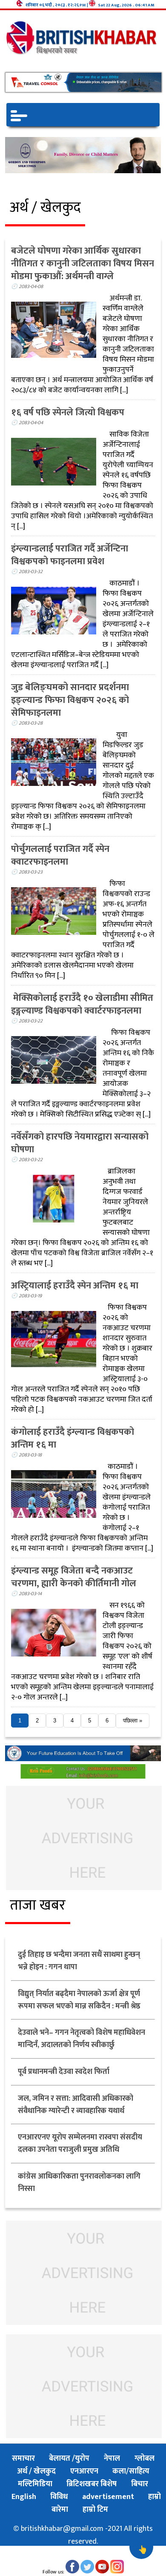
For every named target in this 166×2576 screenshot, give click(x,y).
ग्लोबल (145, 2459)
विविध (60, 2497)
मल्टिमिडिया (35, 2484)
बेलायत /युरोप (70, 2459)
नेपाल (113, 2459)
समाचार (23, 2459)
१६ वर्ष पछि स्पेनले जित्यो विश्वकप (68, 413)
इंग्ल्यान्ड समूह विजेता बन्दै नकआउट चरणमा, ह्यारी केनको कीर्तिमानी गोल (74, 1577)
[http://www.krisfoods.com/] (83, 1776)
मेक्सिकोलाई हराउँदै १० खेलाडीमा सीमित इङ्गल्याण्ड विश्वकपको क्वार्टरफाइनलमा (82, 1004)
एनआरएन (84, 2471)
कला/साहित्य (131, 2471)
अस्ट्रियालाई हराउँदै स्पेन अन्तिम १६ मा (75, 1286)
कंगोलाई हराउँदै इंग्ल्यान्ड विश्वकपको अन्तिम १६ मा (73, 1438)
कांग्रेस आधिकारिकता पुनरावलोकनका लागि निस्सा (79, 2183)
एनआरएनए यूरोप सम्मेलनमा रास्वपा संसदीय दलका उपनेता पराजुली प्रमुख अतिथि (80, 2143)
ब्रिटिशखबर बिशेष (92, 2484)
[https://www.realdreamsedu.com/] (83, 1759)
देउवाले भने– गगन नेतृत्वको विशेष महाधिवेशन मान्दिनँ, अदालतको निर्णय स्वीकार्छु (82, 2039)
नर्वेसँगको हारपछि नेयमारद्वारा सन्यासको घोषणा (80, 1143)
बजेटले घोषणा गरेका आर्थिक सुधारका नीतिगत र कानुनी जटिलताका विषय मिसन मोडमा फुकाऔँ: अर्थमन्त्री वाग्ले (83, 264)
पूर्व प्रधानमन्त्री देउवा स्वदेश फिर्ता (64, 2072)
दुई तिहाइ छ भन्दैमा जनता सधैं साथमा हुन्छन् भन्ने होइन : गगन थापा (79, 1961)
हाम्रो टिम (95, 2510)
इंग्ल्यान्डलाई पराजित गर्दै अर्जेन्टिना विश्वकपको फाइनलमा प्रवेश (70, 555)
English (24, 2497)
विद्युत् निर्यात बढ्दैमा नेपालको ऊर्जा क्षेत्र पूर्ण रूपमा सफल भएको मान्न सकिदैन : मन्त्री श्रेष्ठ (79, 2000)
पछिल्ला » (133, 1721)
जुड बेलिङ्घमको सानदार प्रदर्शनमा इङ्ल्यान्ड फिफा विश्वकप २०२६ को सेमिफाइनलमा (70, 700)
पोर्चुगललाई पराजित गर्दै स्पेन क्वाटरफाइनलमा (60, 855)
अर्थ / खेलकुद (37, 2471)
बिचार (140, 2484)
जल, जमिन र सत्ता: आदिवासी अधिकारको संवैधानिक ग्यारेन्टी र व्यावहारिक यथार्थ (76, 2105)
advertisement (108, 2497)
